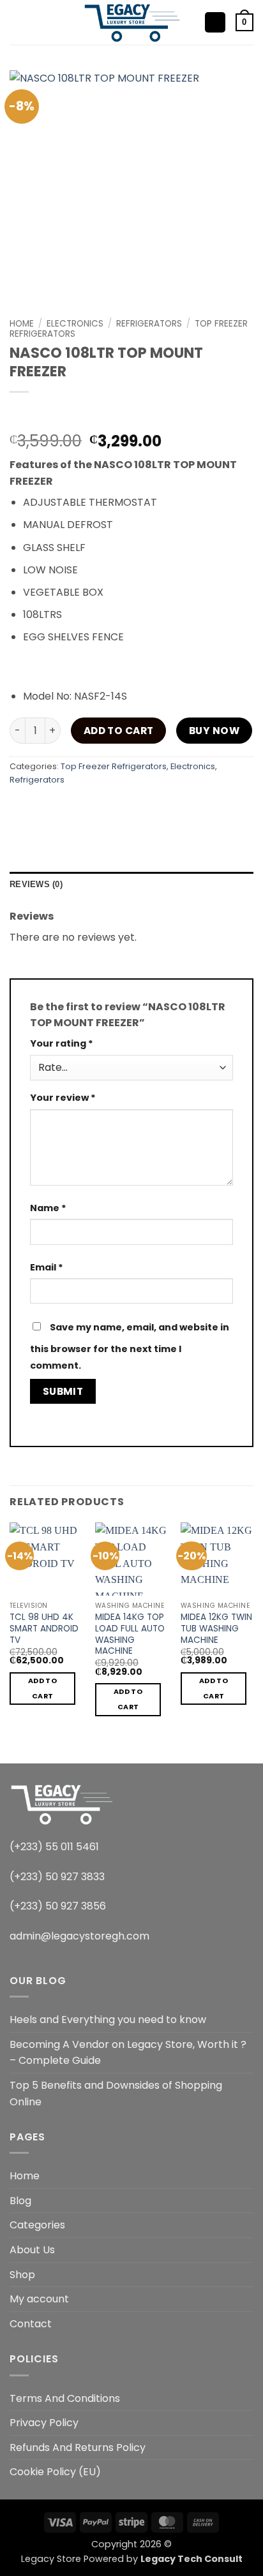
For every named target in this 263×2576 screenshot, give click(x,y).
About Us (32, 2250)
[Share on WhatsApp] (21, 808)
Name (48, 1208)
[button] (17, 22)
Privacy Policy (44, 2423)
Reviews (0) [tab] (36, 884)
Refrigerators (149, 324)
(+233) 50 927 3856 (58, 1906)
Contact (31, 2324)
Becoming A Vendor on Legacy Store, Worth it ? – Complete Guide (128, 2053)
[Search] (39, 22)
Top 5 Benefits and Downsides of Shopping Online (116, 2094)
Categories (37, 2225)
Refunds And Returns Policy (78, 2447)
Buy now (214, 731)
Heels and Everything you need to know (108, 2020)
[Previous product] (46, 413)
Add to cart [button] (42, 1689)
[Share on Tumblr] (182, 808)
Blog (20, 2201)
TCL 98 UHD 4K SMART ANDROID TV (44, 1629)
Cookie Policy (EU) (55, 2472)
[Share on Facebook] (44, 808)
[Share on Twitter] (90, 808)
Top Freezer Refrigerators (114, 766)
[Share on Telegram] (206, 808)
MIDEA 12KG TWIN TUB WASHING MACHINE (216, 1629)
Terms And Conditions (65, 2398)
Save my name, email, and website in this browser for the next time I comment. (130, 1346)
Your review (63, 1098)
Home (22, 324)
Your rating (62, 1043)
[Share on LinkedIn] (159, 808)
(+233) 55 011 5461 (54, 1847)
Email (47, 1267)
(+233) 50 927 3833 (57, 1877)
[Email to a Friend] (113, 808)
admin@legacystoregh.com (79, 1936)
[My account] (215, 23)
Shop (22, 2275)
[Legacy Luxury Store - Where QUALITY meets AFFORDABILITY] (132, 22)
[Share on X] (67, 808)
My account (39, 2299)
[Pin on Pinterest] (136, 808)
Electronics (75, 324)
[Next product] (21, 413)
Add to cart (119, 731)
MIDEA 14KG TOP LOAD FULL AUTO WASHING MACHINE (130, 1634)
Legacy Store (51, 2559)
